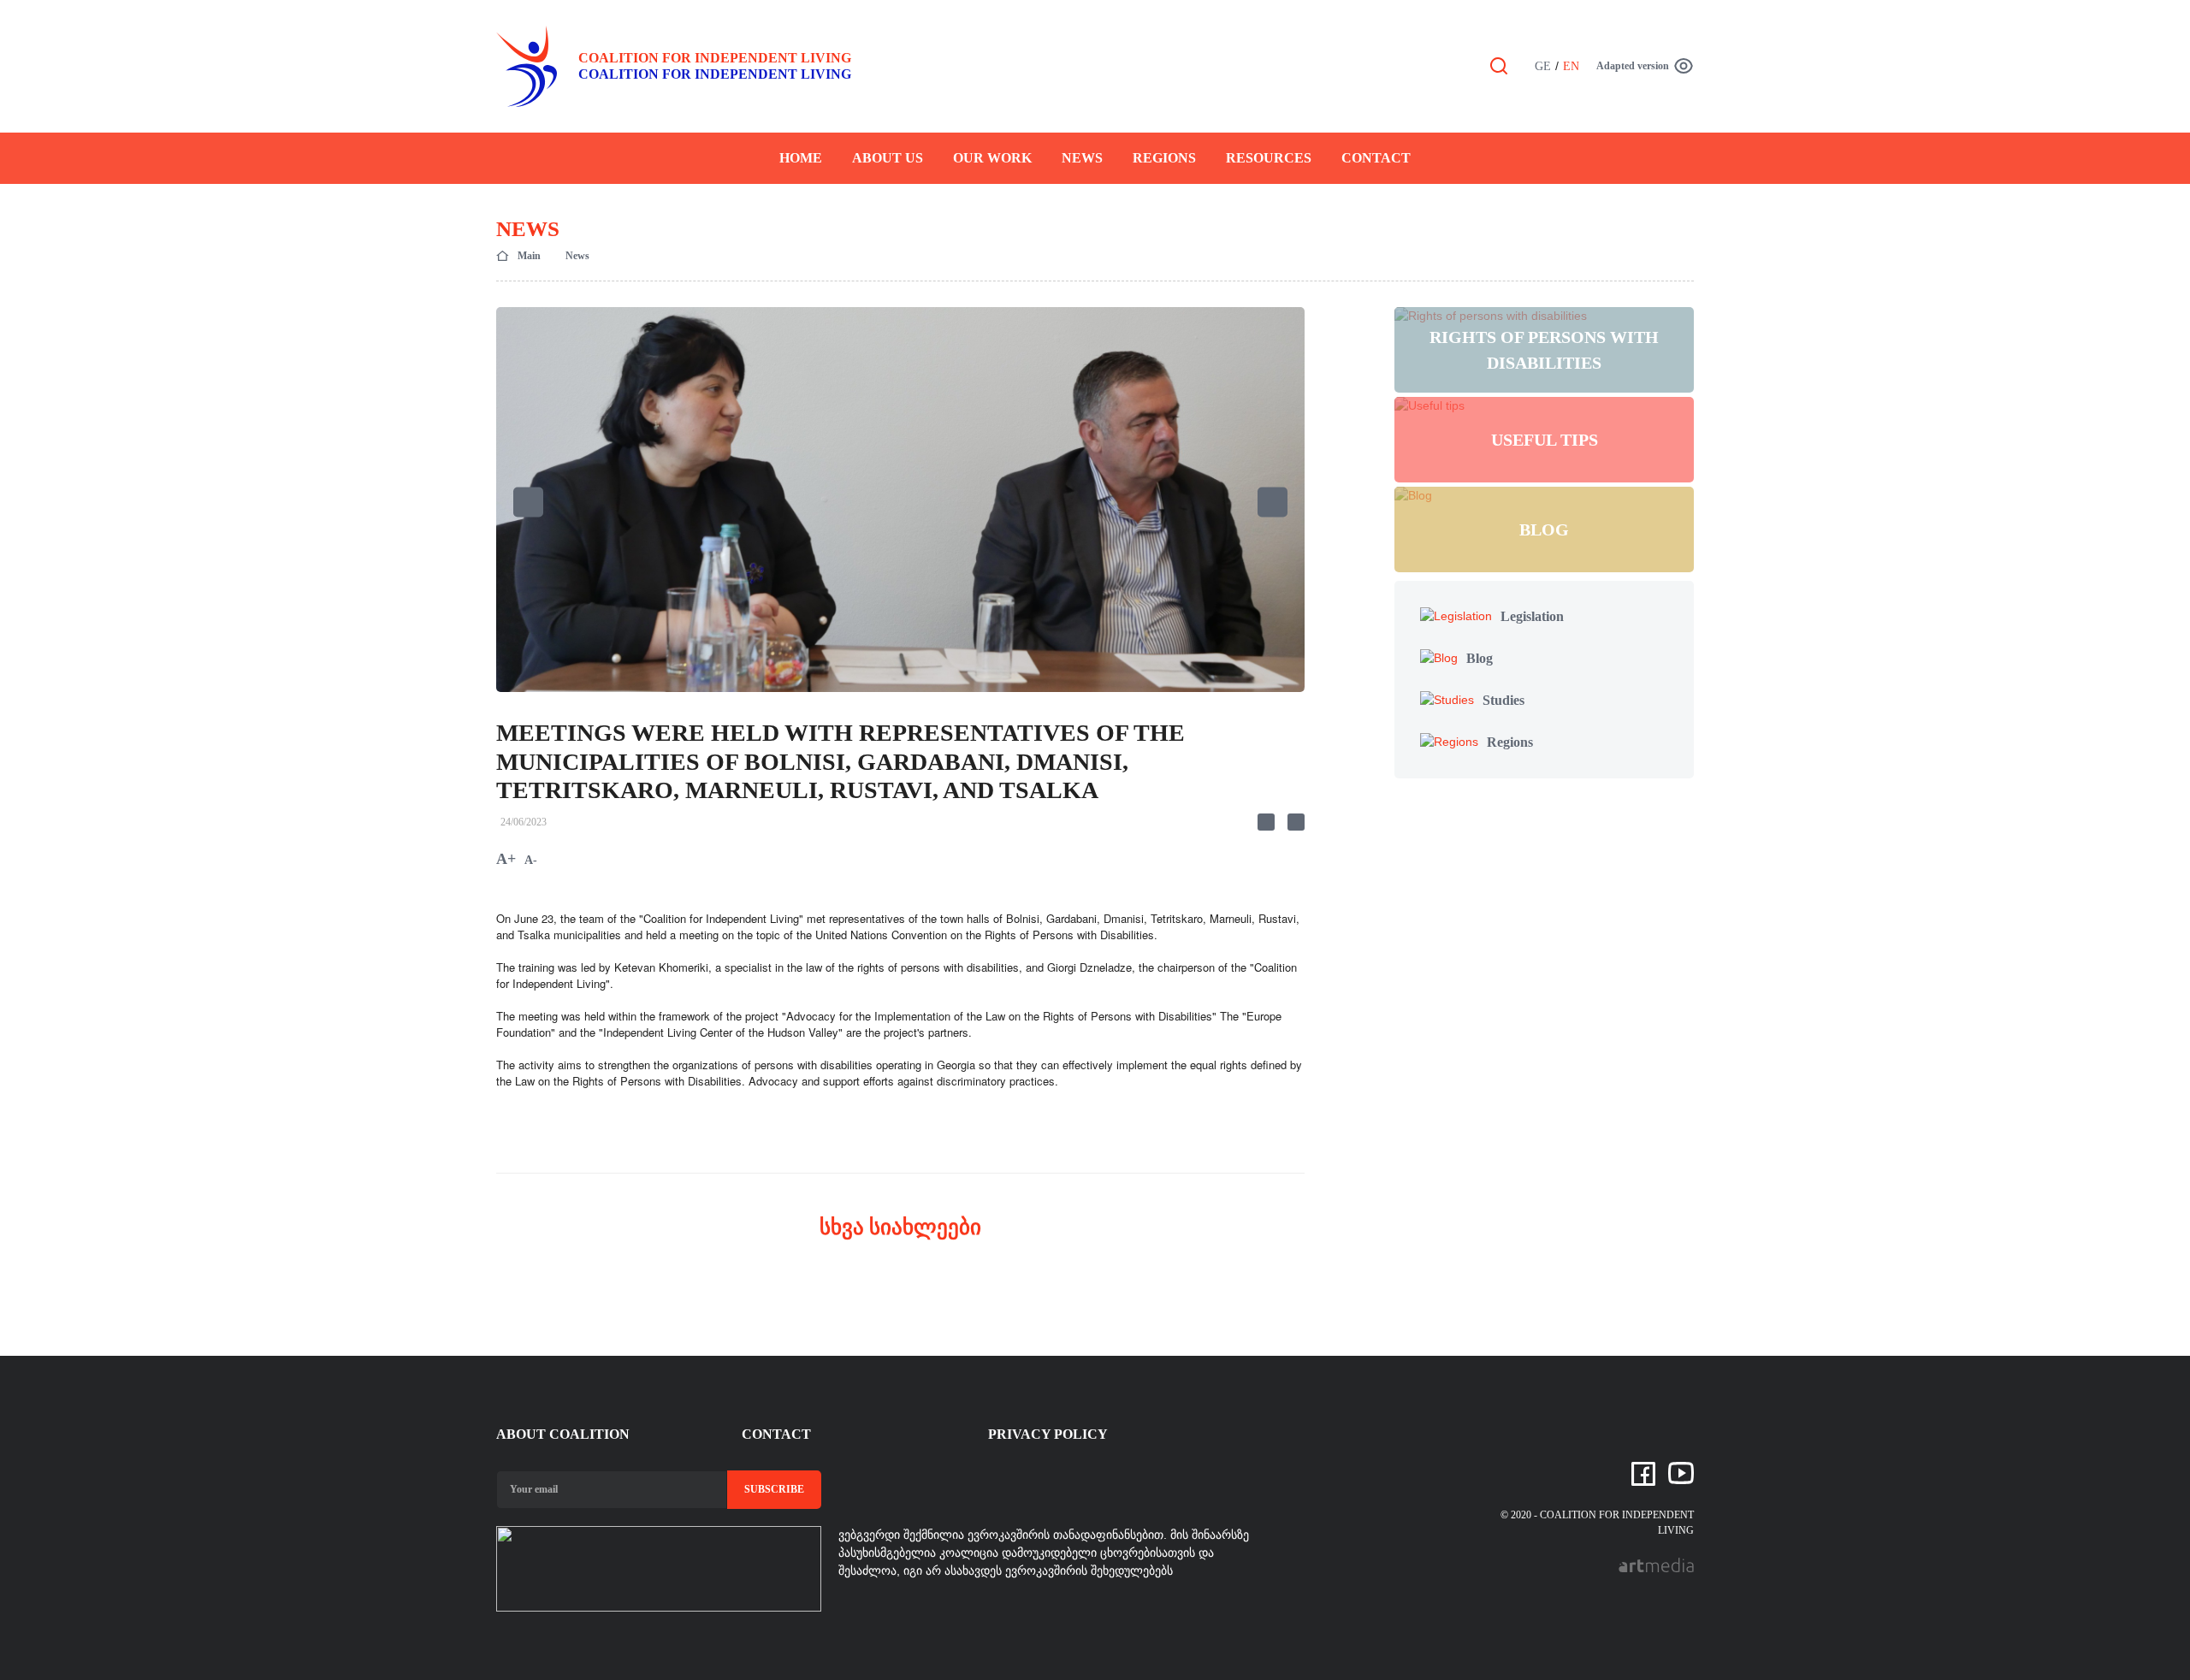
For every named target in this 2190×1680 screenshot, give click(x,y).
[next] (1273, 502)
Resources (1269, 158)
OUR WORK (992, 158)
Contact (1376, 158)
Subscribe (774, 1489)
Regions (1164, 158)
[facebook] (1643, 1473)
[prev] (528, 502)
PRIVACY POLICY (1048, 1434)
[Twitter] (1296, 822)
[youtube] (1681, 1472)
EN (1571, 66)
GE (1543, 66)
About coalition (563, 1434)
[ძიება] (1499, 65)
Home (801, 158)
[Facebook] (1266, 822)
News (1082, 158)
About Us (888, 158)
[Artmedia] (1656, 1564)
